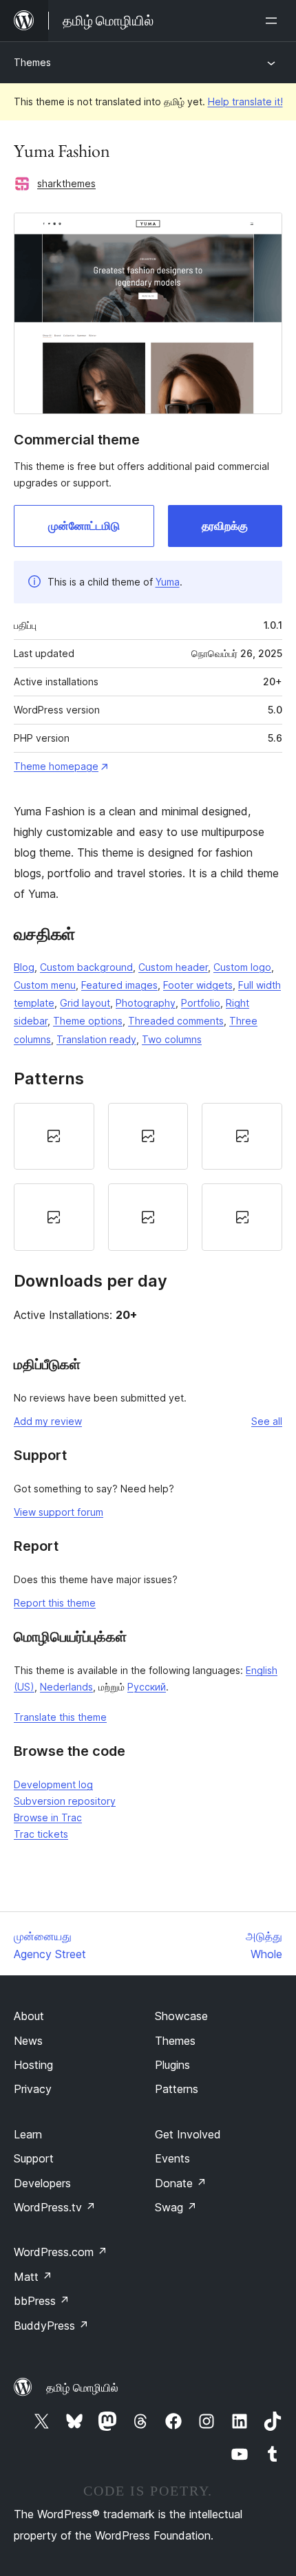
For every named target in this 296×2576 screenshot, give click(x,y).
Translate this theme (60, 1717)
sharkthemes (66, 183)
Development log (53, 1784)
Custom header (173, 967)
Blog (24, 967)
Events (172, 2158)
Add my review (48, 1421)
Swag (176, 2207)
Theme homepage (56, 766)
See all (267, 1421)
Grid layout (85, 1003)
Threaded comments (176, 1021)
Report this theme (55, 1603)
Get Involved (188, 2134)
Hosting (33, 2065)
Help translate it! (245, 101)
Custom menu (45, 985)
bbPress (42, 2301)
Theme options (88, 1021)
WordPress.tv (55, 2207)
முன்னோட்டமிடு (84, 526)
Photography (146, 1003)
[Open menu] (274, 21)
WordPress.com (61, 2252)
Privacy (33, 2089)
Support (34, 2158)
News (28, 2041)
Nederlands (66, 1687)
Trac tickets (41, 1834)
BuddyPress (51, 2326)
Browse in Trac (48, 1817)
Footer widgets (198, 985)
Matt (33, 2277)
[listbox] (148, 1177)
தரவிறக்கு (225, 526)
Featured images (119, 985)
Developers (42, 2183)
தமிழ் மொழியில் (82, 2387)
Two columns (172, 1039)
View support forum (59, 1512)
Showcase (181, 2016)
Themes (32, 62)
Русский (147, 1687)
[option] (54, 1137)
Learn (28, 2134)
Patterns (177, 2089)
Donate (181, 2183)
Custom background (86, 967)
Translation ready (96, 1039)
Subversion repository (65, 1801)
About (29, 2016)
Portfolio (201, 1003)
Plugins (172, 2065)
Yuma (168, 582)
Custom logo (242, 967)
